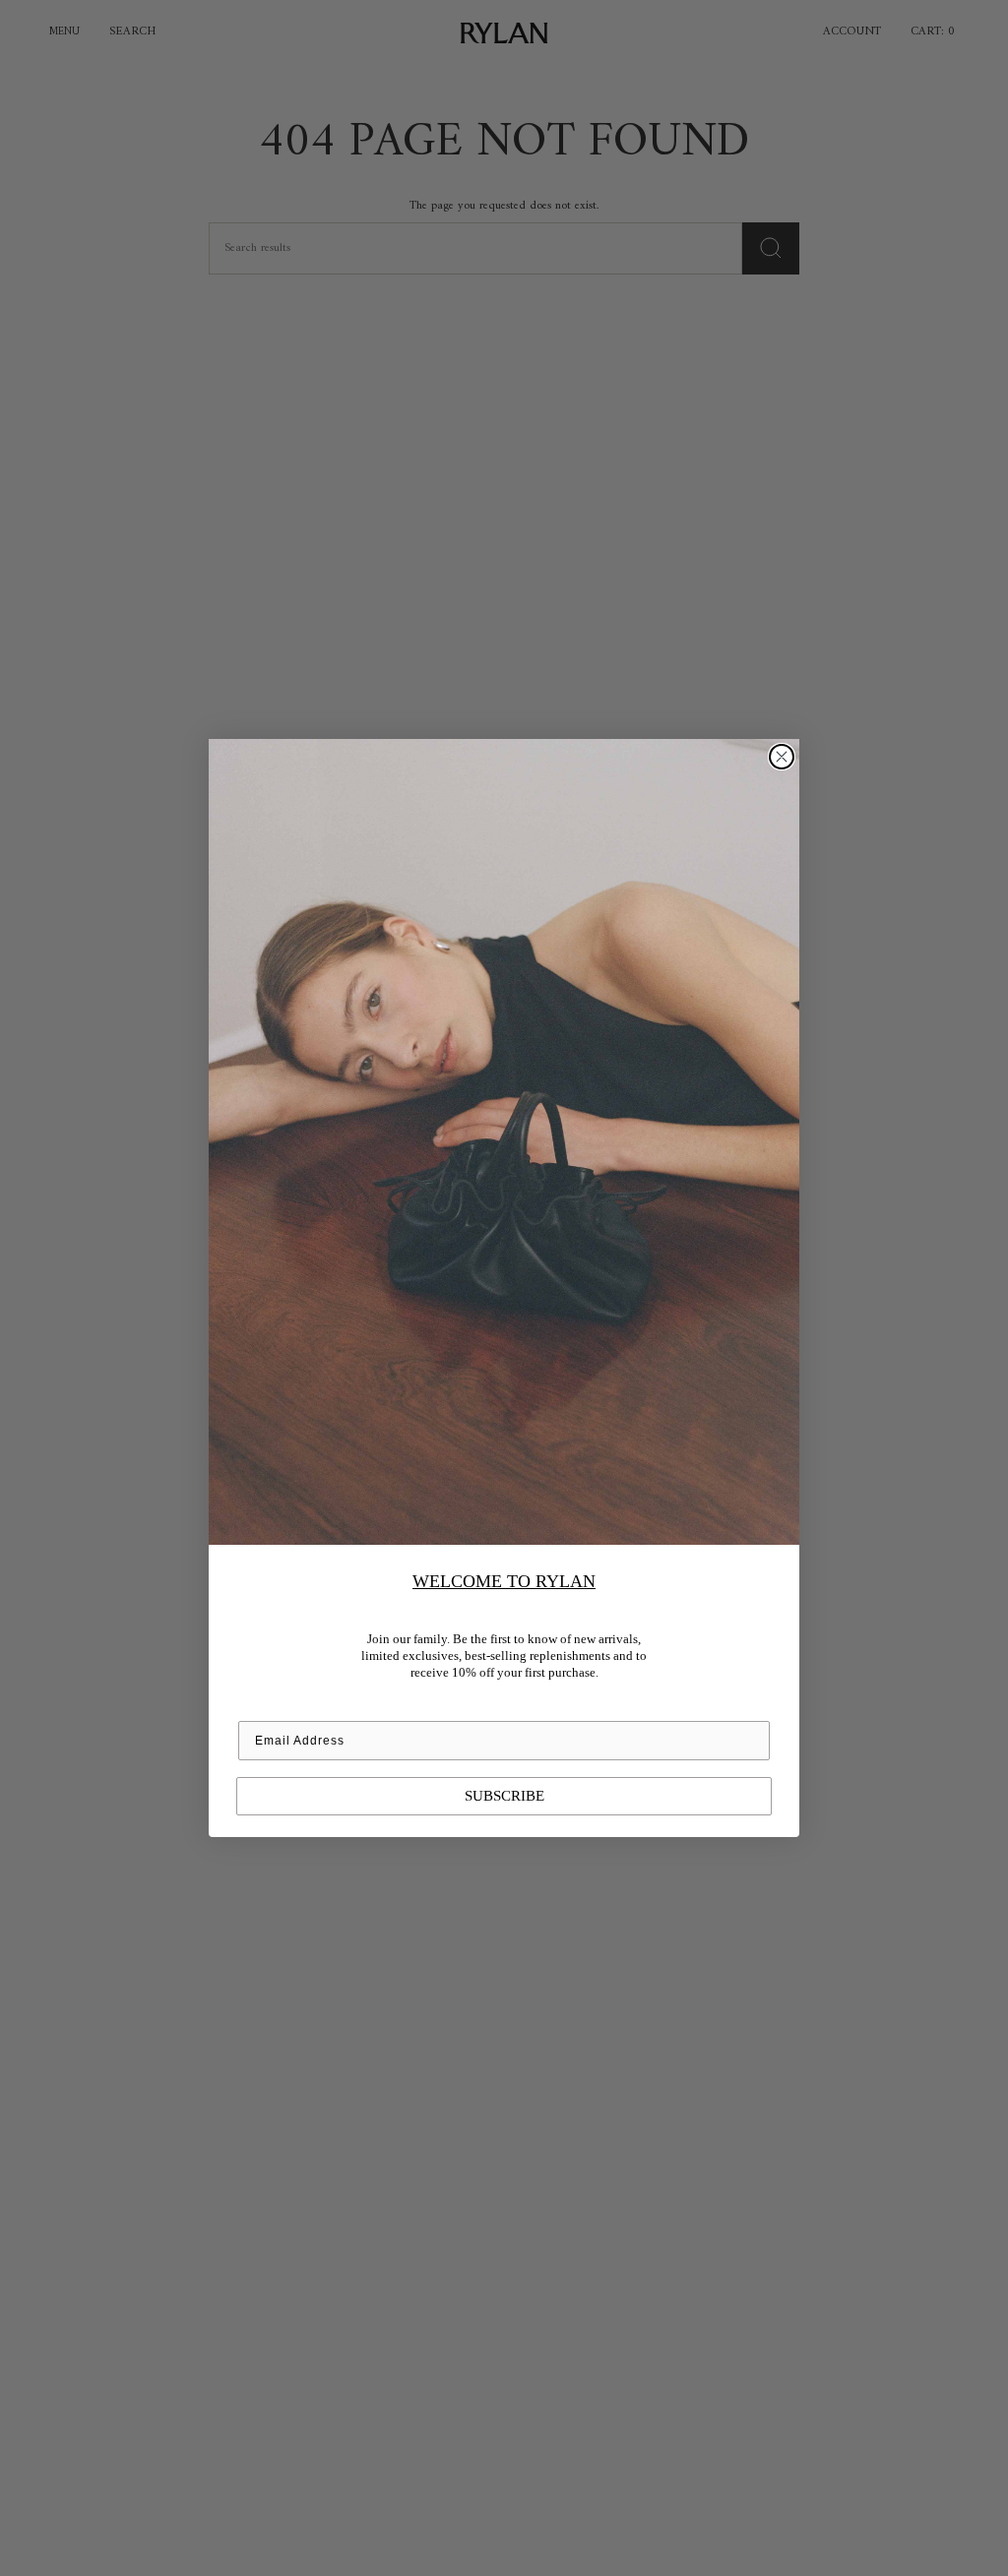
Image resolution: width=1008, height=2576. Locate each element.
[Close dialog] (782, 757)
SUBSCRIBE (504, 1796)
